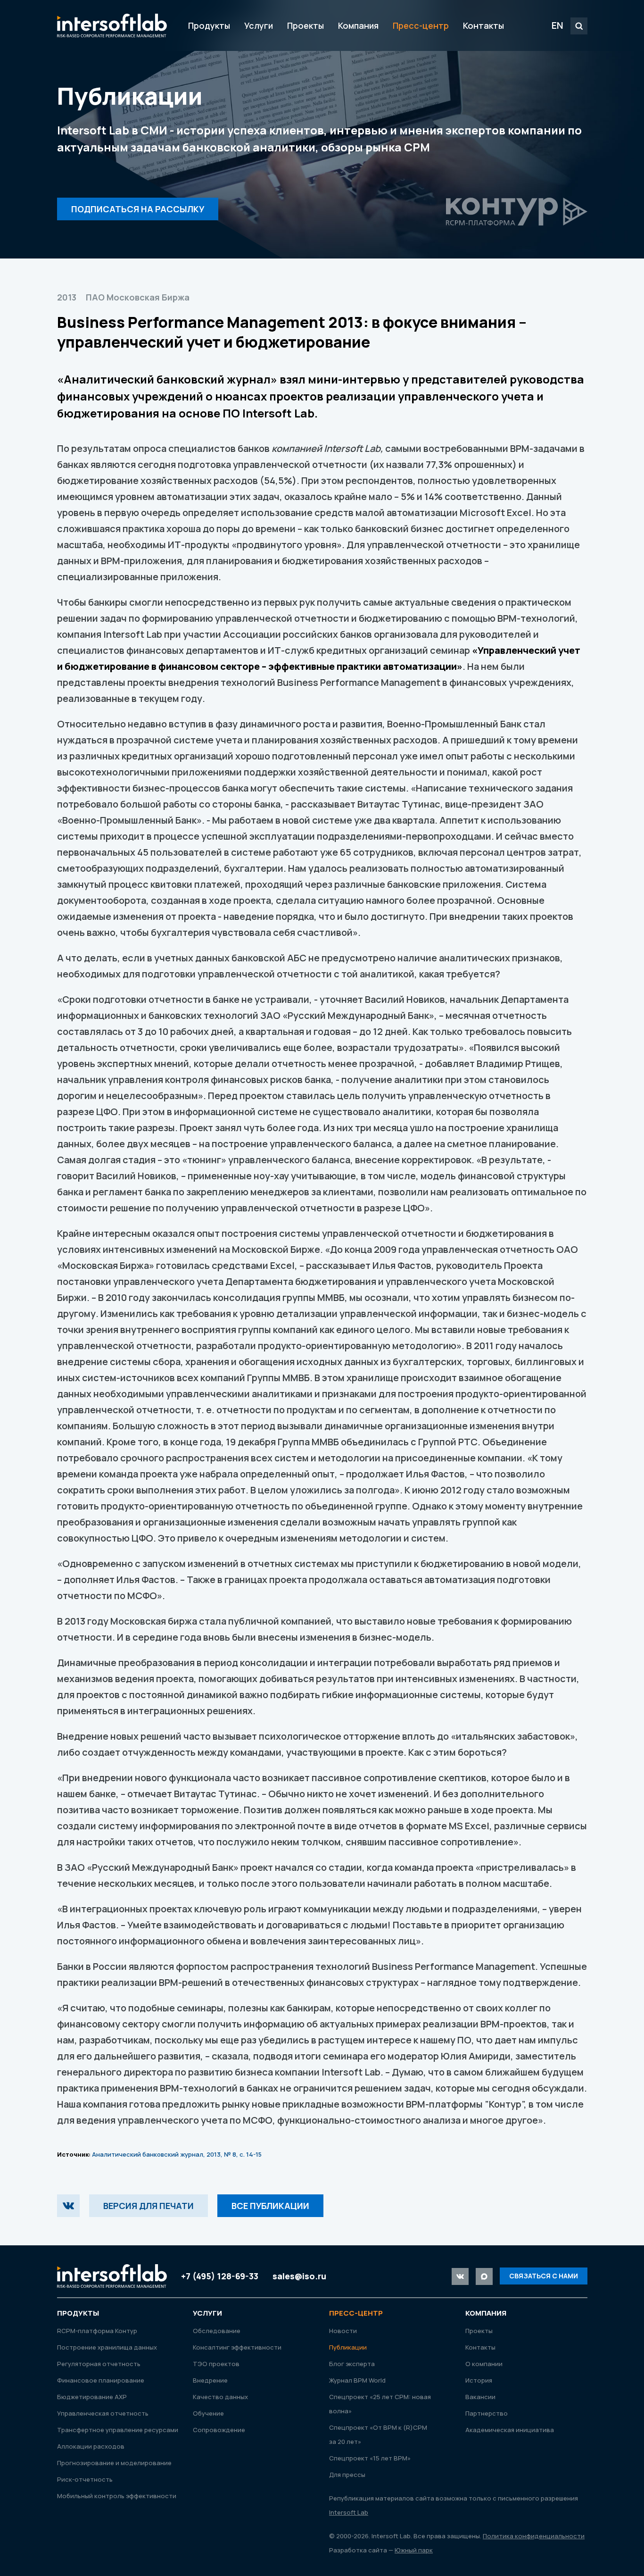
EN (557, 25)
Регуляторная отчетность (99, 2364)
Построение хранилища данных (107, 2347)
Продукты (209, 25)
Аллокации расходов (91, 2446)
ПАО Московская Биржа (138, 297)
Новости (343, 2331)
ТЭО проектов (216, 2364)
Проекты (305, 25)
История (479, 2380)
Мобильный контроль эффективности (117, 2496)
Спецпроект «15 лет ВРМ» (370, 2458)
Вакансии (480, 2397)
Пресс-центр (421, 25)
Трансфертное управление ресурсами (118, 2430)
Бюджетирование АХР (92, 2397)
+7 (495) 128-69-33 (220, 2276)
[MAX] (484, 2276)
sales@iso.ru (299, 2276)
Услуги (259, 25)
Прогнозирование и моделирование (114, 2463)
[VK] (68, 2206)
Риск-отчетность (85, 2479)
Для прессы (347, 2475)
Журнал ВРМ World (357, 2380)
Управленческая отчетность (103, 2413)
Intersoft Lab (112, 25)
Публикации (348, 2347)
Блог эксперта (352, 2364)
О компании (484, 2364)
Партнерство (487, 2413)
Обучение (208, 2413)
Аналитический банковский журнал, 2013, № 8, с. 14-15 (177, 2154)
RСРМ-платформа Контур (97, 2331)
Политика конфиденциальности (534, 2536)
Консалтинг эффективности (237, 2347)
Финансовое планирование (101, 2380)
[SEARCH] (579, 26)
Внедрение (210, 2380)
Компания (358, 25)
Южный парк (414, 2550)
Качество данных (220, 2397)
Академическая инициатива (510, 2430)
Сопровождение (219, 2430)
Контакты (483, 25)
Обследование (217, 2331)
